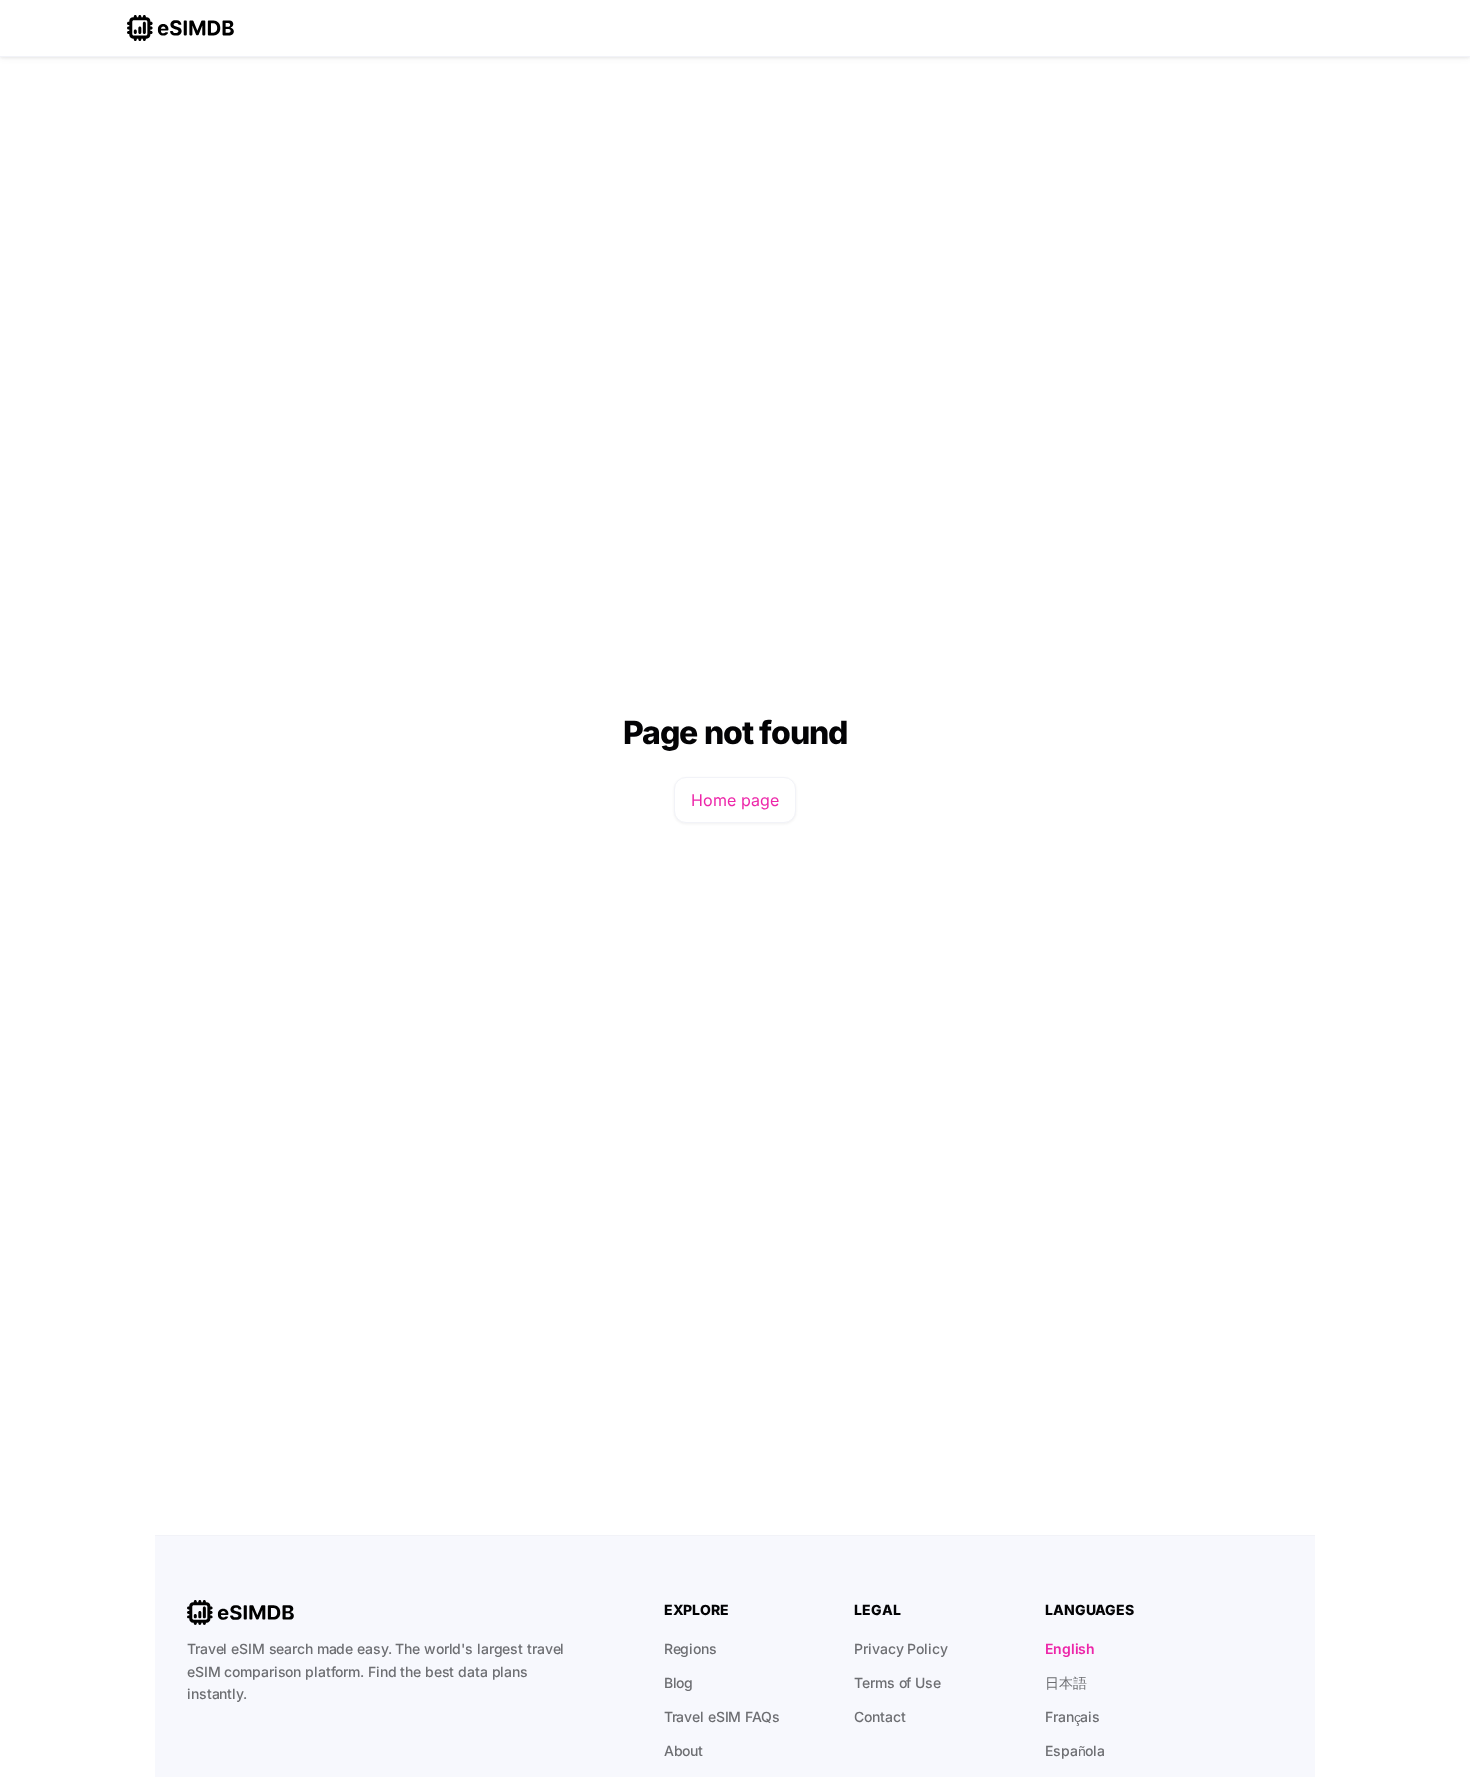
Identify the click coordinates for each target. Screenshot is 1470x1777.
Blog (679, 1682)
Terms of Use (897, 1682)
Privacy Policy (900, 1648)
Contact (879, 1716)
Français (1072, 1716)
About (683, 1750)
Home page (735, 800)
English (1070, 1648)
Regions (690, 1648)
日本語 (1066, 1682)
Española (1075, 1750)
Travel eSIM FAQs (722, 1716)
